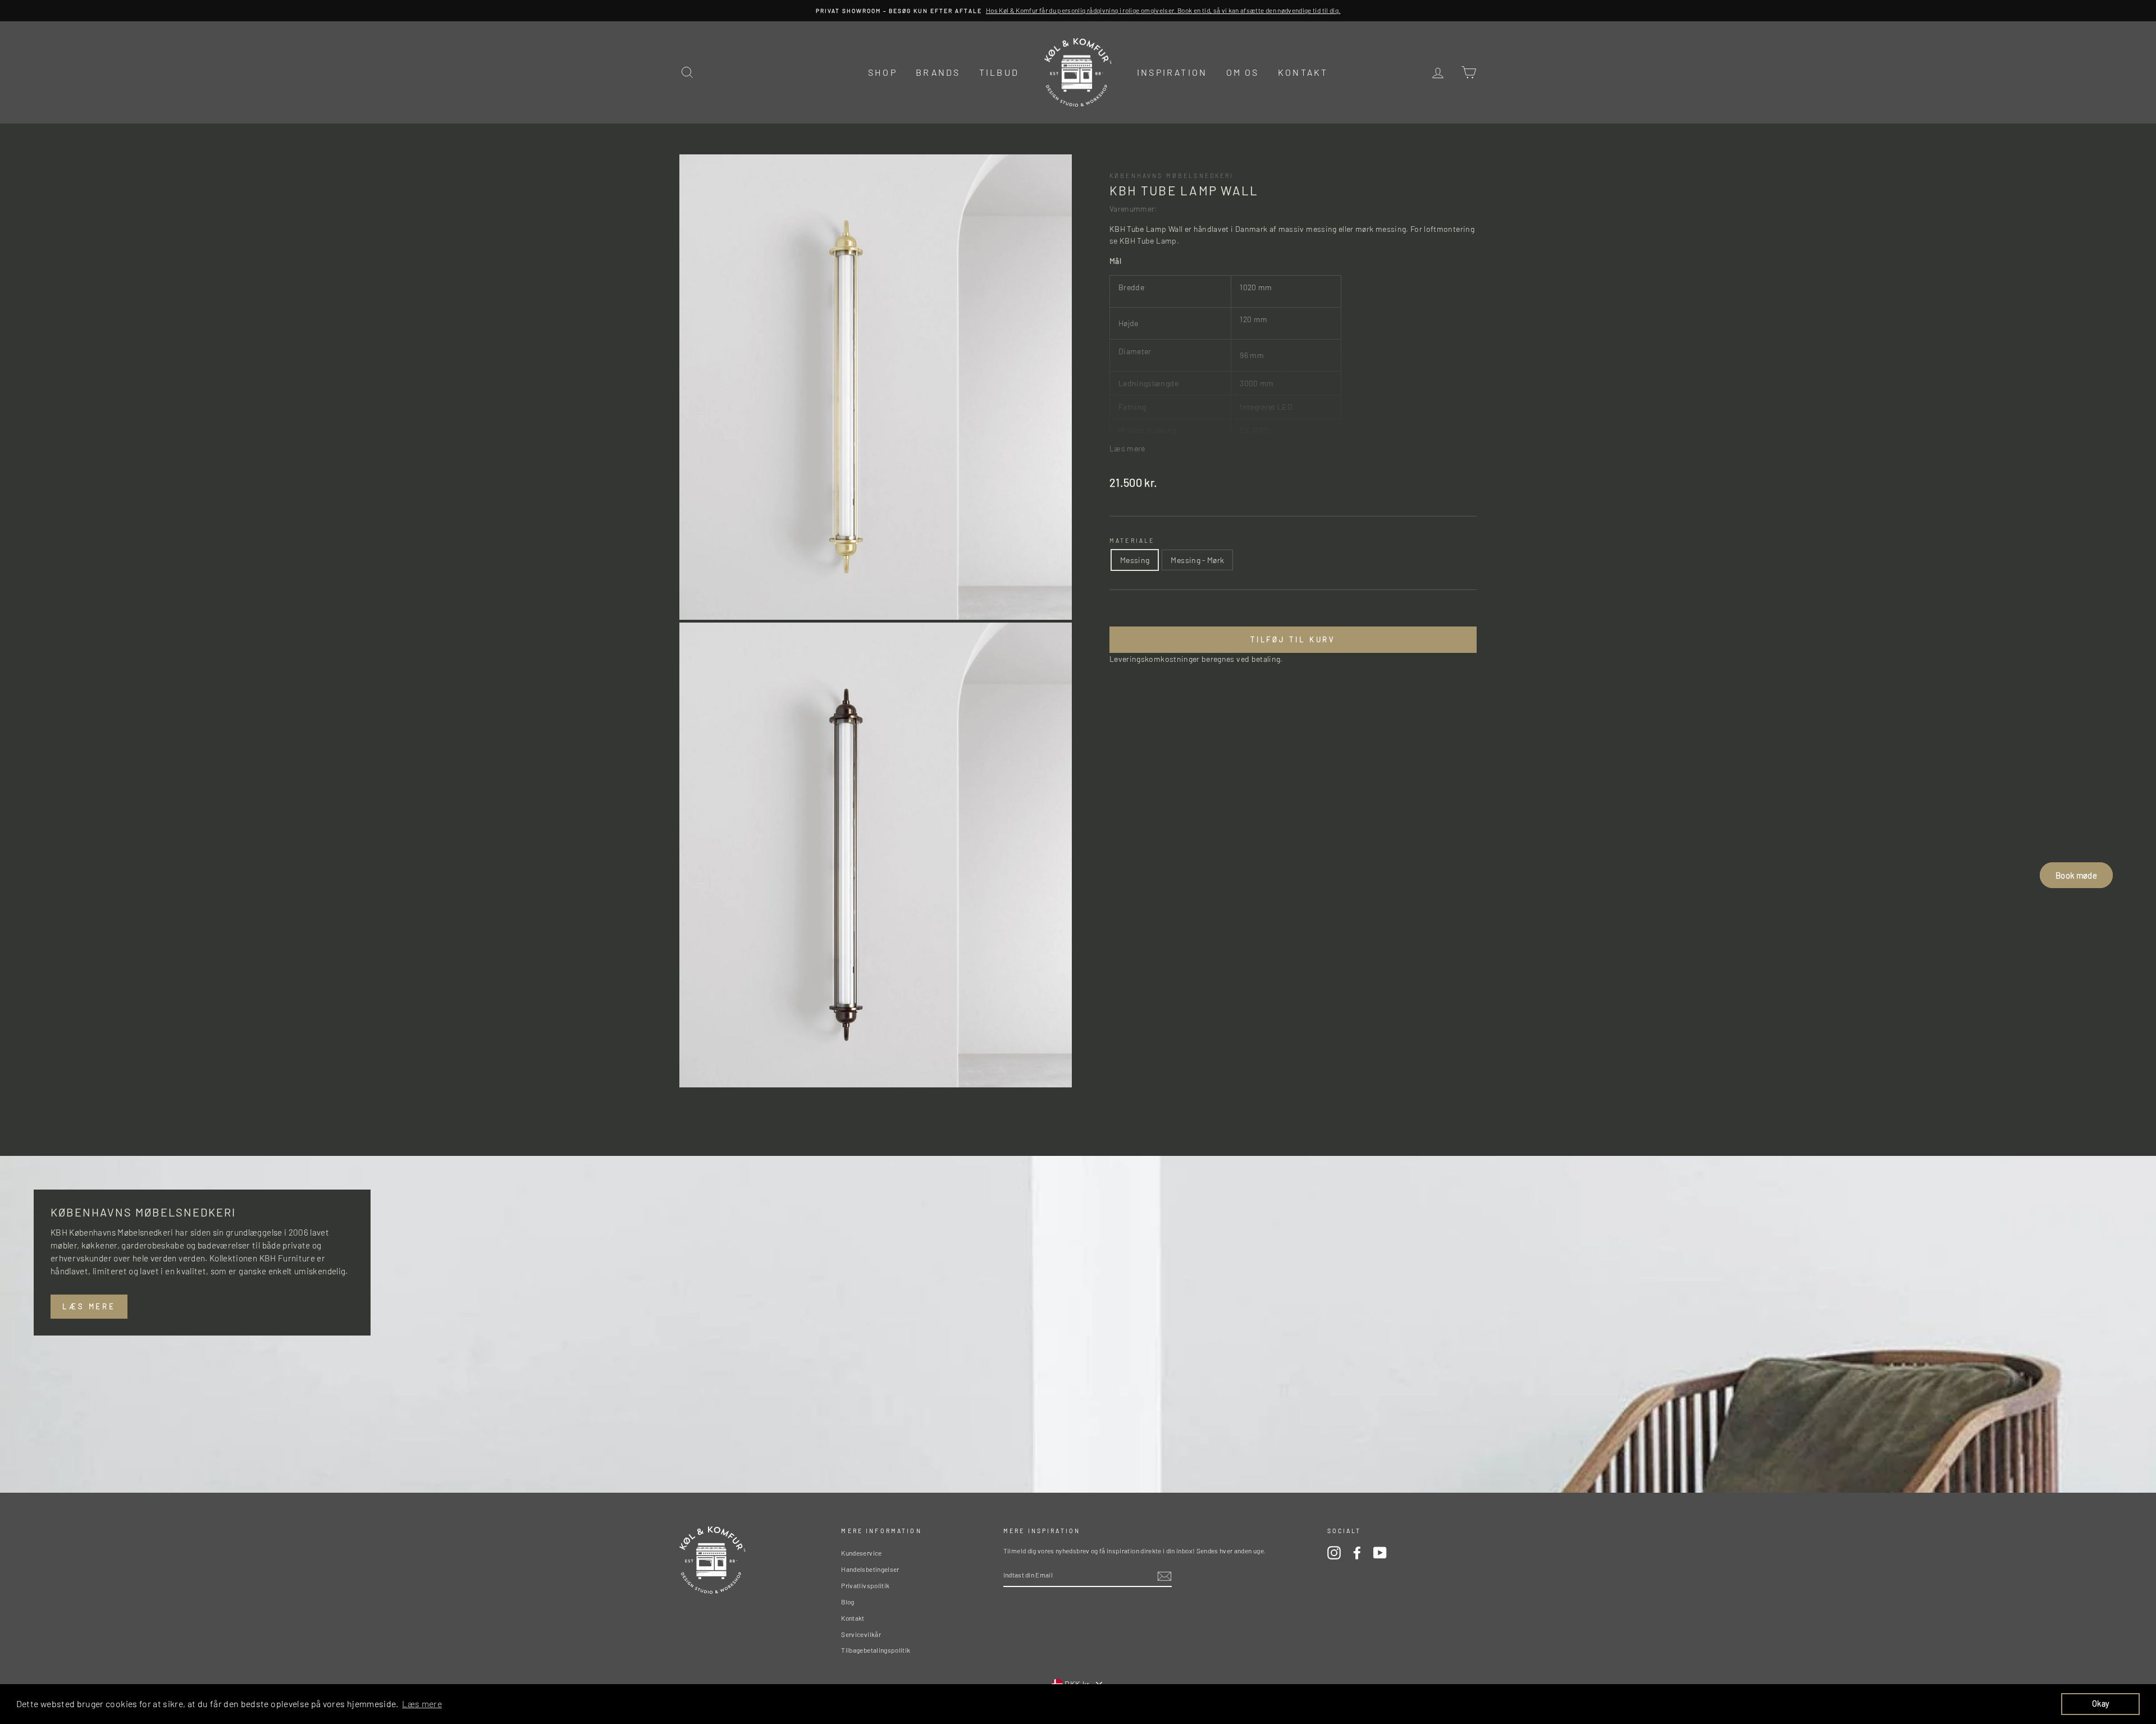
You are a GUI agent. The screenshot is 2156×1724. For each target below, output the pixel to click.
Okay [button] (2100, 1704)
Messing (1135, 561)
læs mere (89, 1306)
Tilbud (999, 72)
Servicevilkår (861, 1634)
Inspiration (1172, 72)
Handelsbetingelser (870, 1569)
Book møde (2076, 875)
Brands (938, 72)
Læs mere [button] (422, 1704)
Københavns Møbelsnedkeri (1172, 175)
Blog (848, 1602)
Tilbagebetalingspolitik (876, 1650)
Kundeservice (861, 1553)
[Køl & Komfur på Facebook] (1357, 1553)
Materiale (1132, 540)
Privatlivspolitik (865, 1585)
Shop (883, 72)
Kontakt (1303, 72)
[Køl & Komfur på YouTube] (1380, 1553)
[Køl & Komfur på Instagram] (1334, 1553)
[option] (1078, 11)
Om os (1243, 72)
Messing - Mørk (1197, 561)
